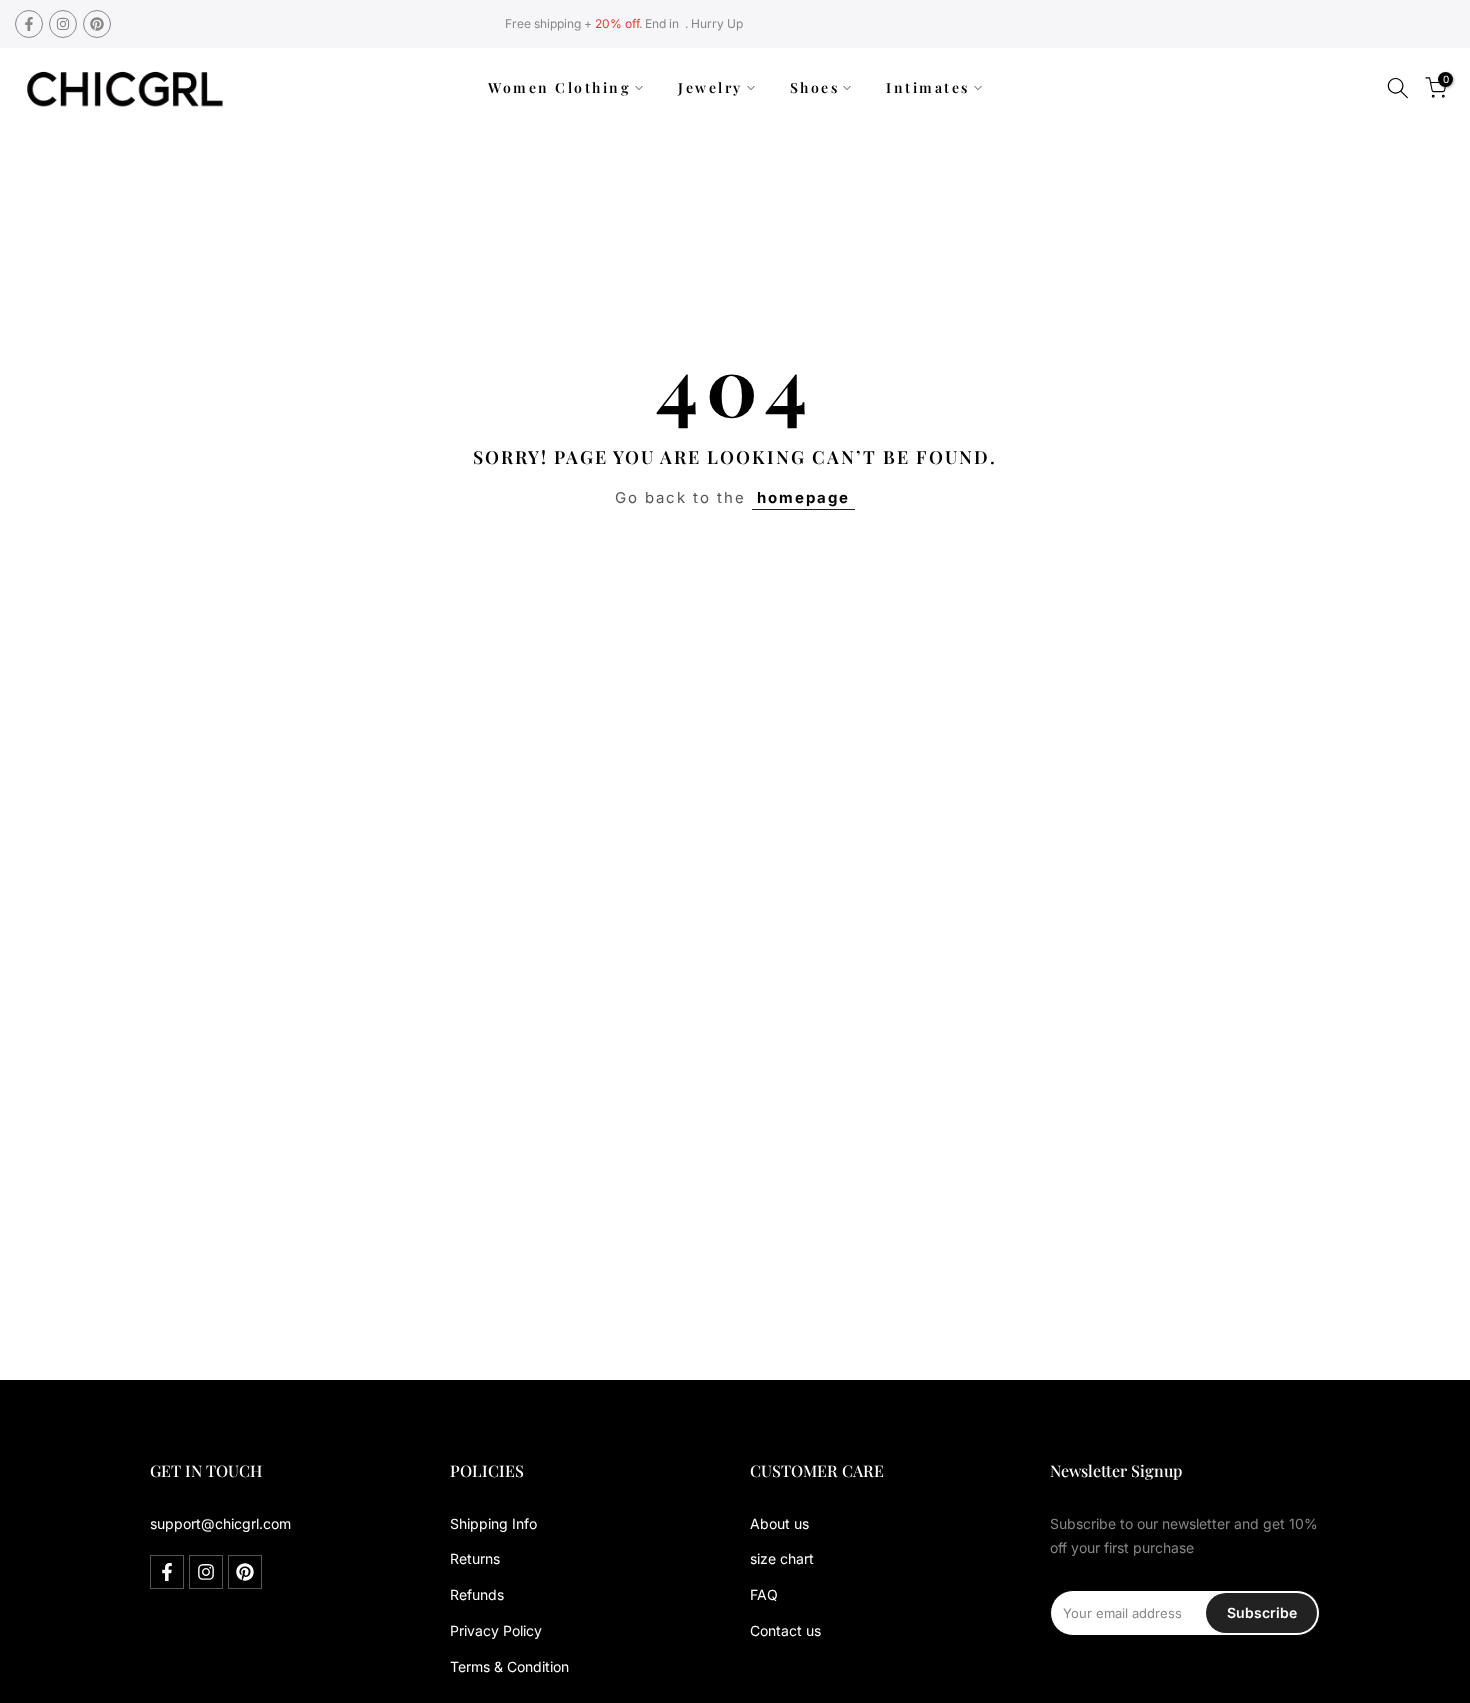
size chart (782, 1558)
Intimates (928, 87)
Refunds (477, 1594)
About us (779, 1523)
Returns (475, 1558)
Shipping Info (493, 1523)
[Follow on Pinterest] (97, 24)
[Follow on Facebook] (29, 24)
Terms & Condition (509, 1666)
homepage (803, 497)
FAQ (764, 1594)
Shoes (815, 87)
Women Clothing (559, 87)
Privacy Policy (496, 1630)
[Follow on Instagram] (63, 24)
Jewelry (710, 87)
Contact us (785, 1630)
